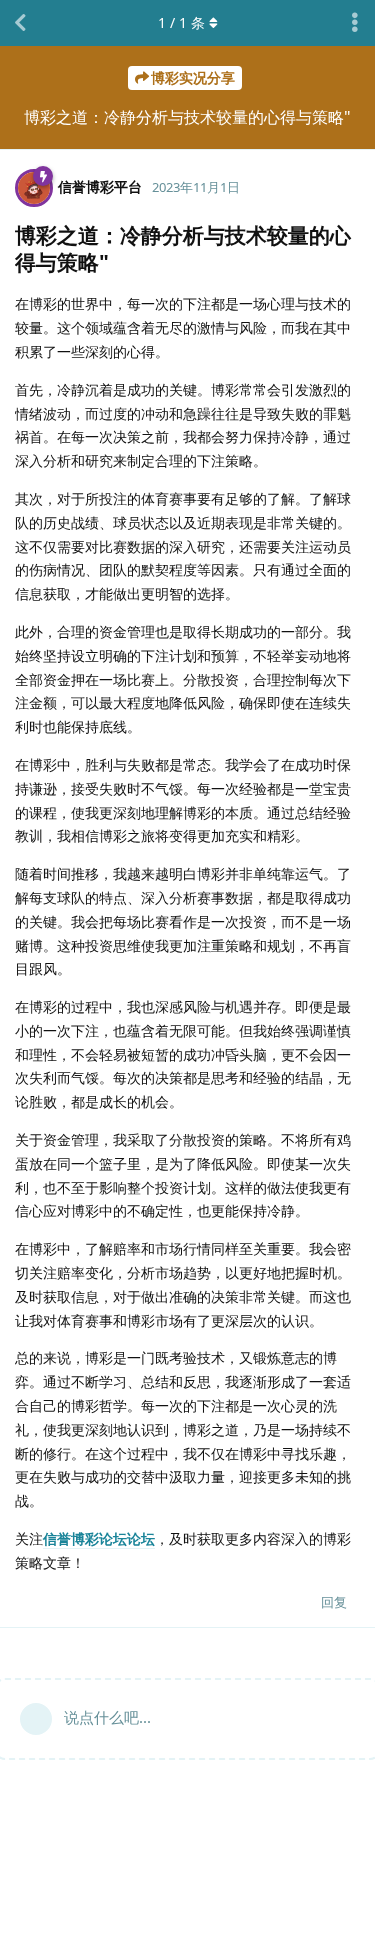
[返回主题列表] (20, 23)
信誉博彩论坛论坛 (99, 1538)
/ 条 (181, 22)
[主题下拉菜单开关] (355, 23)
